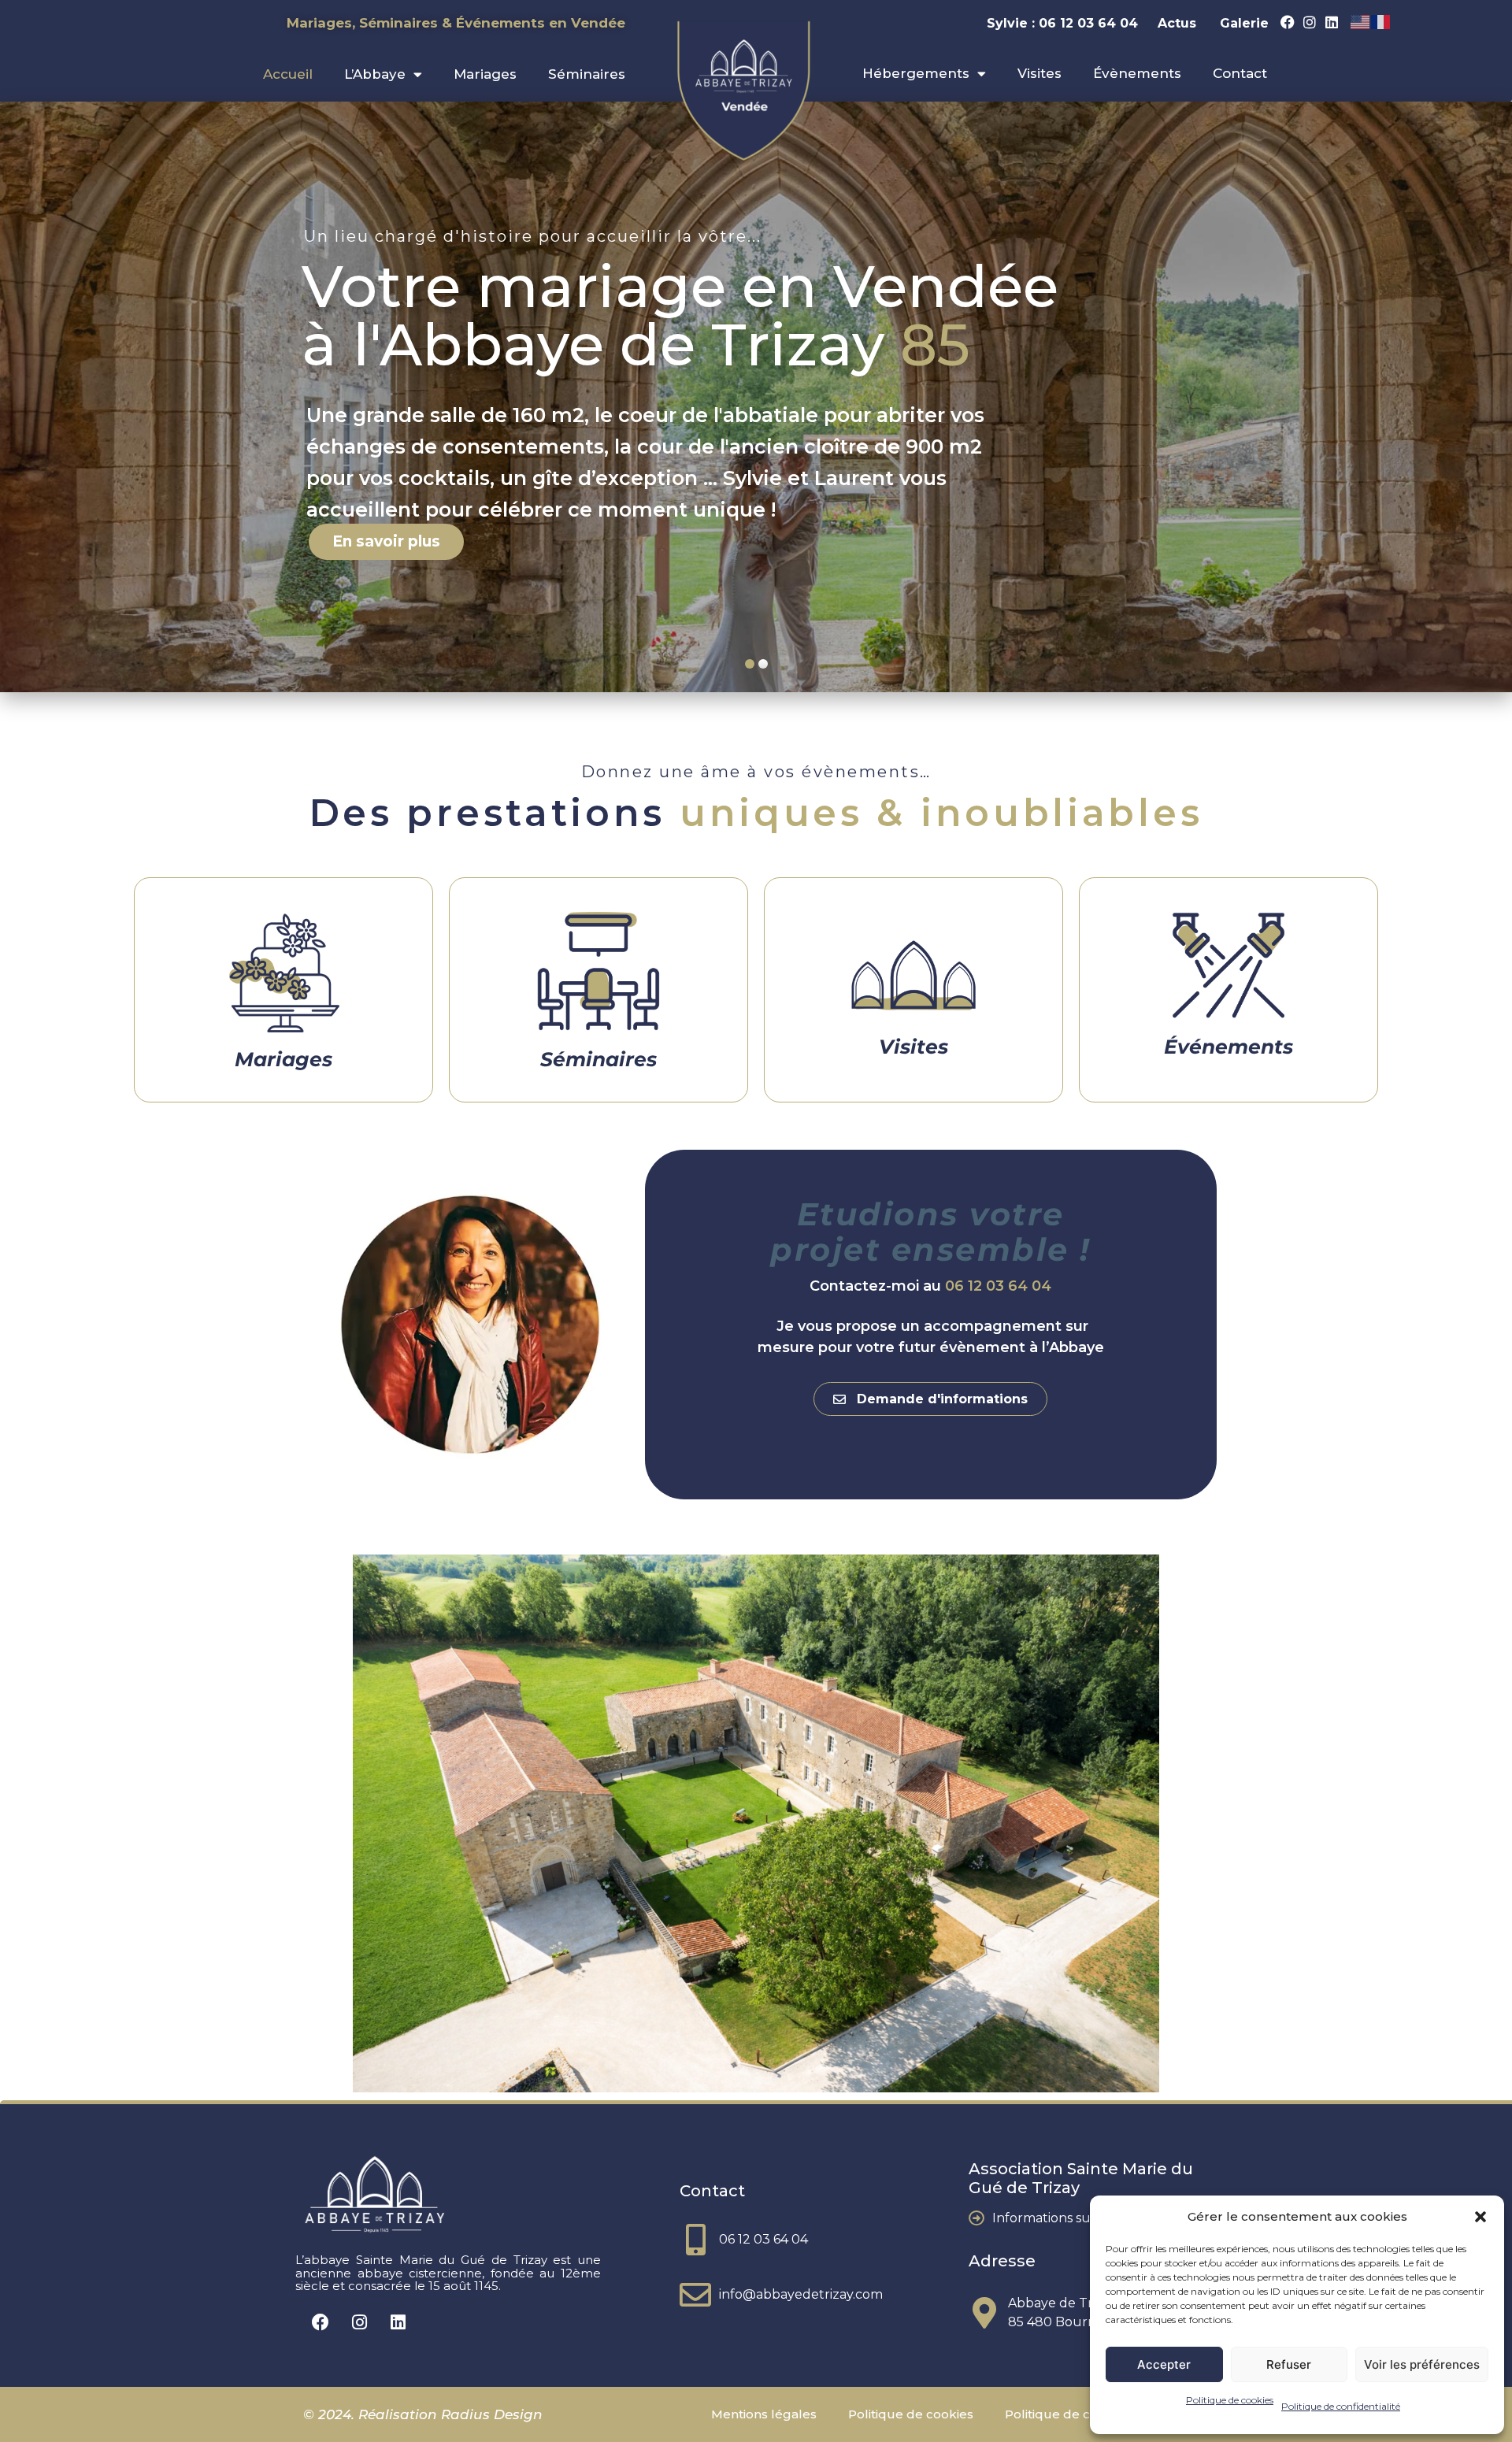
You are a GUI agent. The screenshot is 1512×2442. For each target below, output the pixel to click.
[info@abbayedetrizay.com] (695, 2295)
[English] (1361, 22)
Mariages (485, 74)
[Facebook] (1288, 22)
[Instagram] (1310, 22)
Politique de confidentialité (1341, 2406)
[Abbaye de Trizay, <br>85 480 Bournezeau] (984, 2313)
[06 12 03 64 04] (695, 2240)
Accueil (288, 74)
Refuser (1289, 2364)
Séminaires (587, 74)
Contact (1240, 73)
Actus (1177, 23)
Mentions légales (764, 2414)
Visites (1039, 73)
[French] (1381, 22)
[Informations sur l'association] (976, 2218)
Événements (1228, 1047)
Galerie (1244, 23)
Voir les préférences (1422, 2364)
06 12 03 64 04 (998, 1286)
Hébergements (916, 73)
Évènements (1137, 73)
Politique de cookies (1230, 2400)
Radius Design (490, 2414)
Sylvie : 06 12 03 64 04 (1064, 23)
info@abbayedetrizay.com (801, 2294)
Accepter (1164, 2364)
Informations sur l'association (1082, 2218)
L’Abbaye (375, 74)
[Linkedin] (1332, 22)
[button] (1480, 2217)
